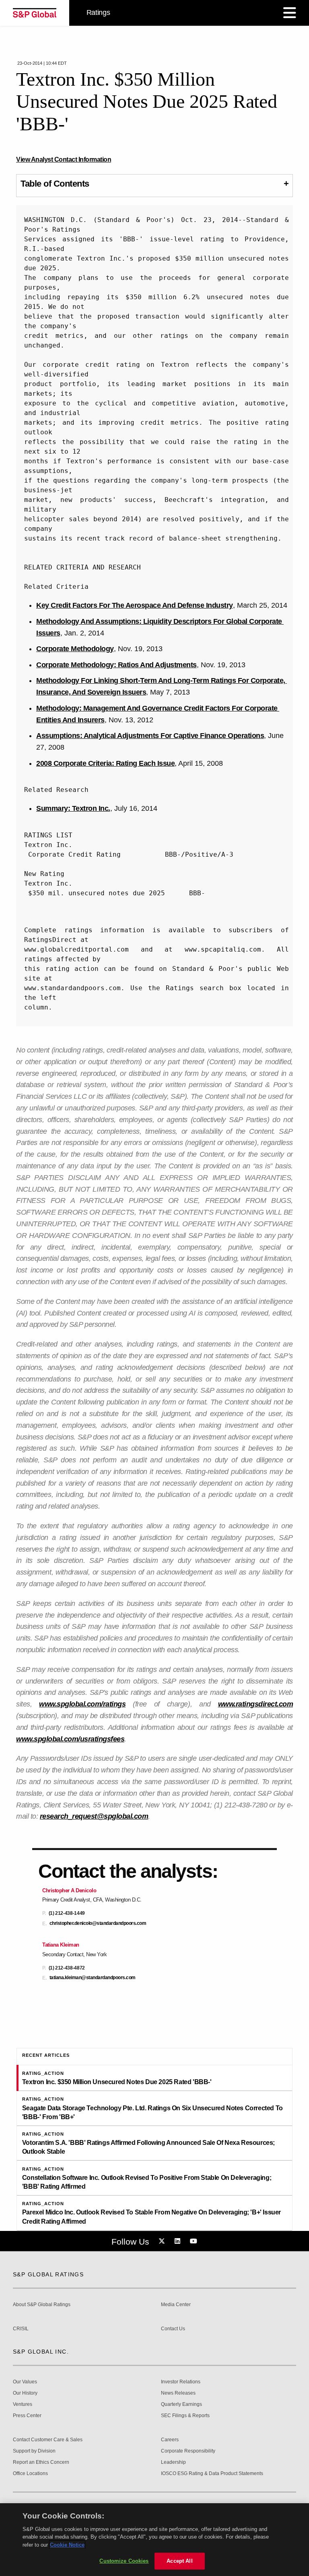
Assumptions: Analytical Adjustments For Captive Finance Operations (150, 736)
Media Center (176, 2305)
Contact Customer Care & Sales (48, 2440)
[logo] (35, 13)
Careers (170, 2440)
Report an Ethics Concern (41, 2462)
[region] (154, 2540)
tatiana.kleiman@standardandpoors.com (93, 1978)
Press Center (27, 2416)
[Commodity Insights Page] (163, 2241)
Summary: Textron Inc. (73, 808)
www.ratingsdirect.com (256, 1704)
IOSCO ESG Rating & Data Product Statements (212, 2474)
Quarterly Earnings (181, 2404)
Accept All (179, 2561)
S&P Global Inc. (41, 2352)
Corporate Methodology (75, 649)
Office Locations (30, 2474)
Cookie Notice (67, 2545)
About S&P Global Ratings (42, 2305)
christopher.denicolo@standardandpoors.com (98, 1923)
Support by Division (34, 2451)
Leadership (173, 2462)
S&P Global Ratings (48, 2274)
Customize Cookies (124, 2561)
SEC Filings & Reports (185, 2416)
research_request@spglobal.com (94, 1816)
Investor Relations (181, 2382)
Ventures (23, 2404)
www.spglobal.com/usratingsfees (70, 1739)
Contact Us (173, 2329)
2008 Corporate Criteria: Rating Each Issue (105, 763)
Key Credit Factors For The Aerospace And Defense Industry (135, 605)
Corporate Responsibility (188, 2451)
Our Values (25, 2382)
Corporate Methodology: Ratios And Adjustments (116, 665)
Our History (25, 2393)
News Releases (178, 2393)
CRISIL (21, 2329)
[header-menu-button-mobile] (290, 13)
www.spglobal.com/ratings (82, 1704)
